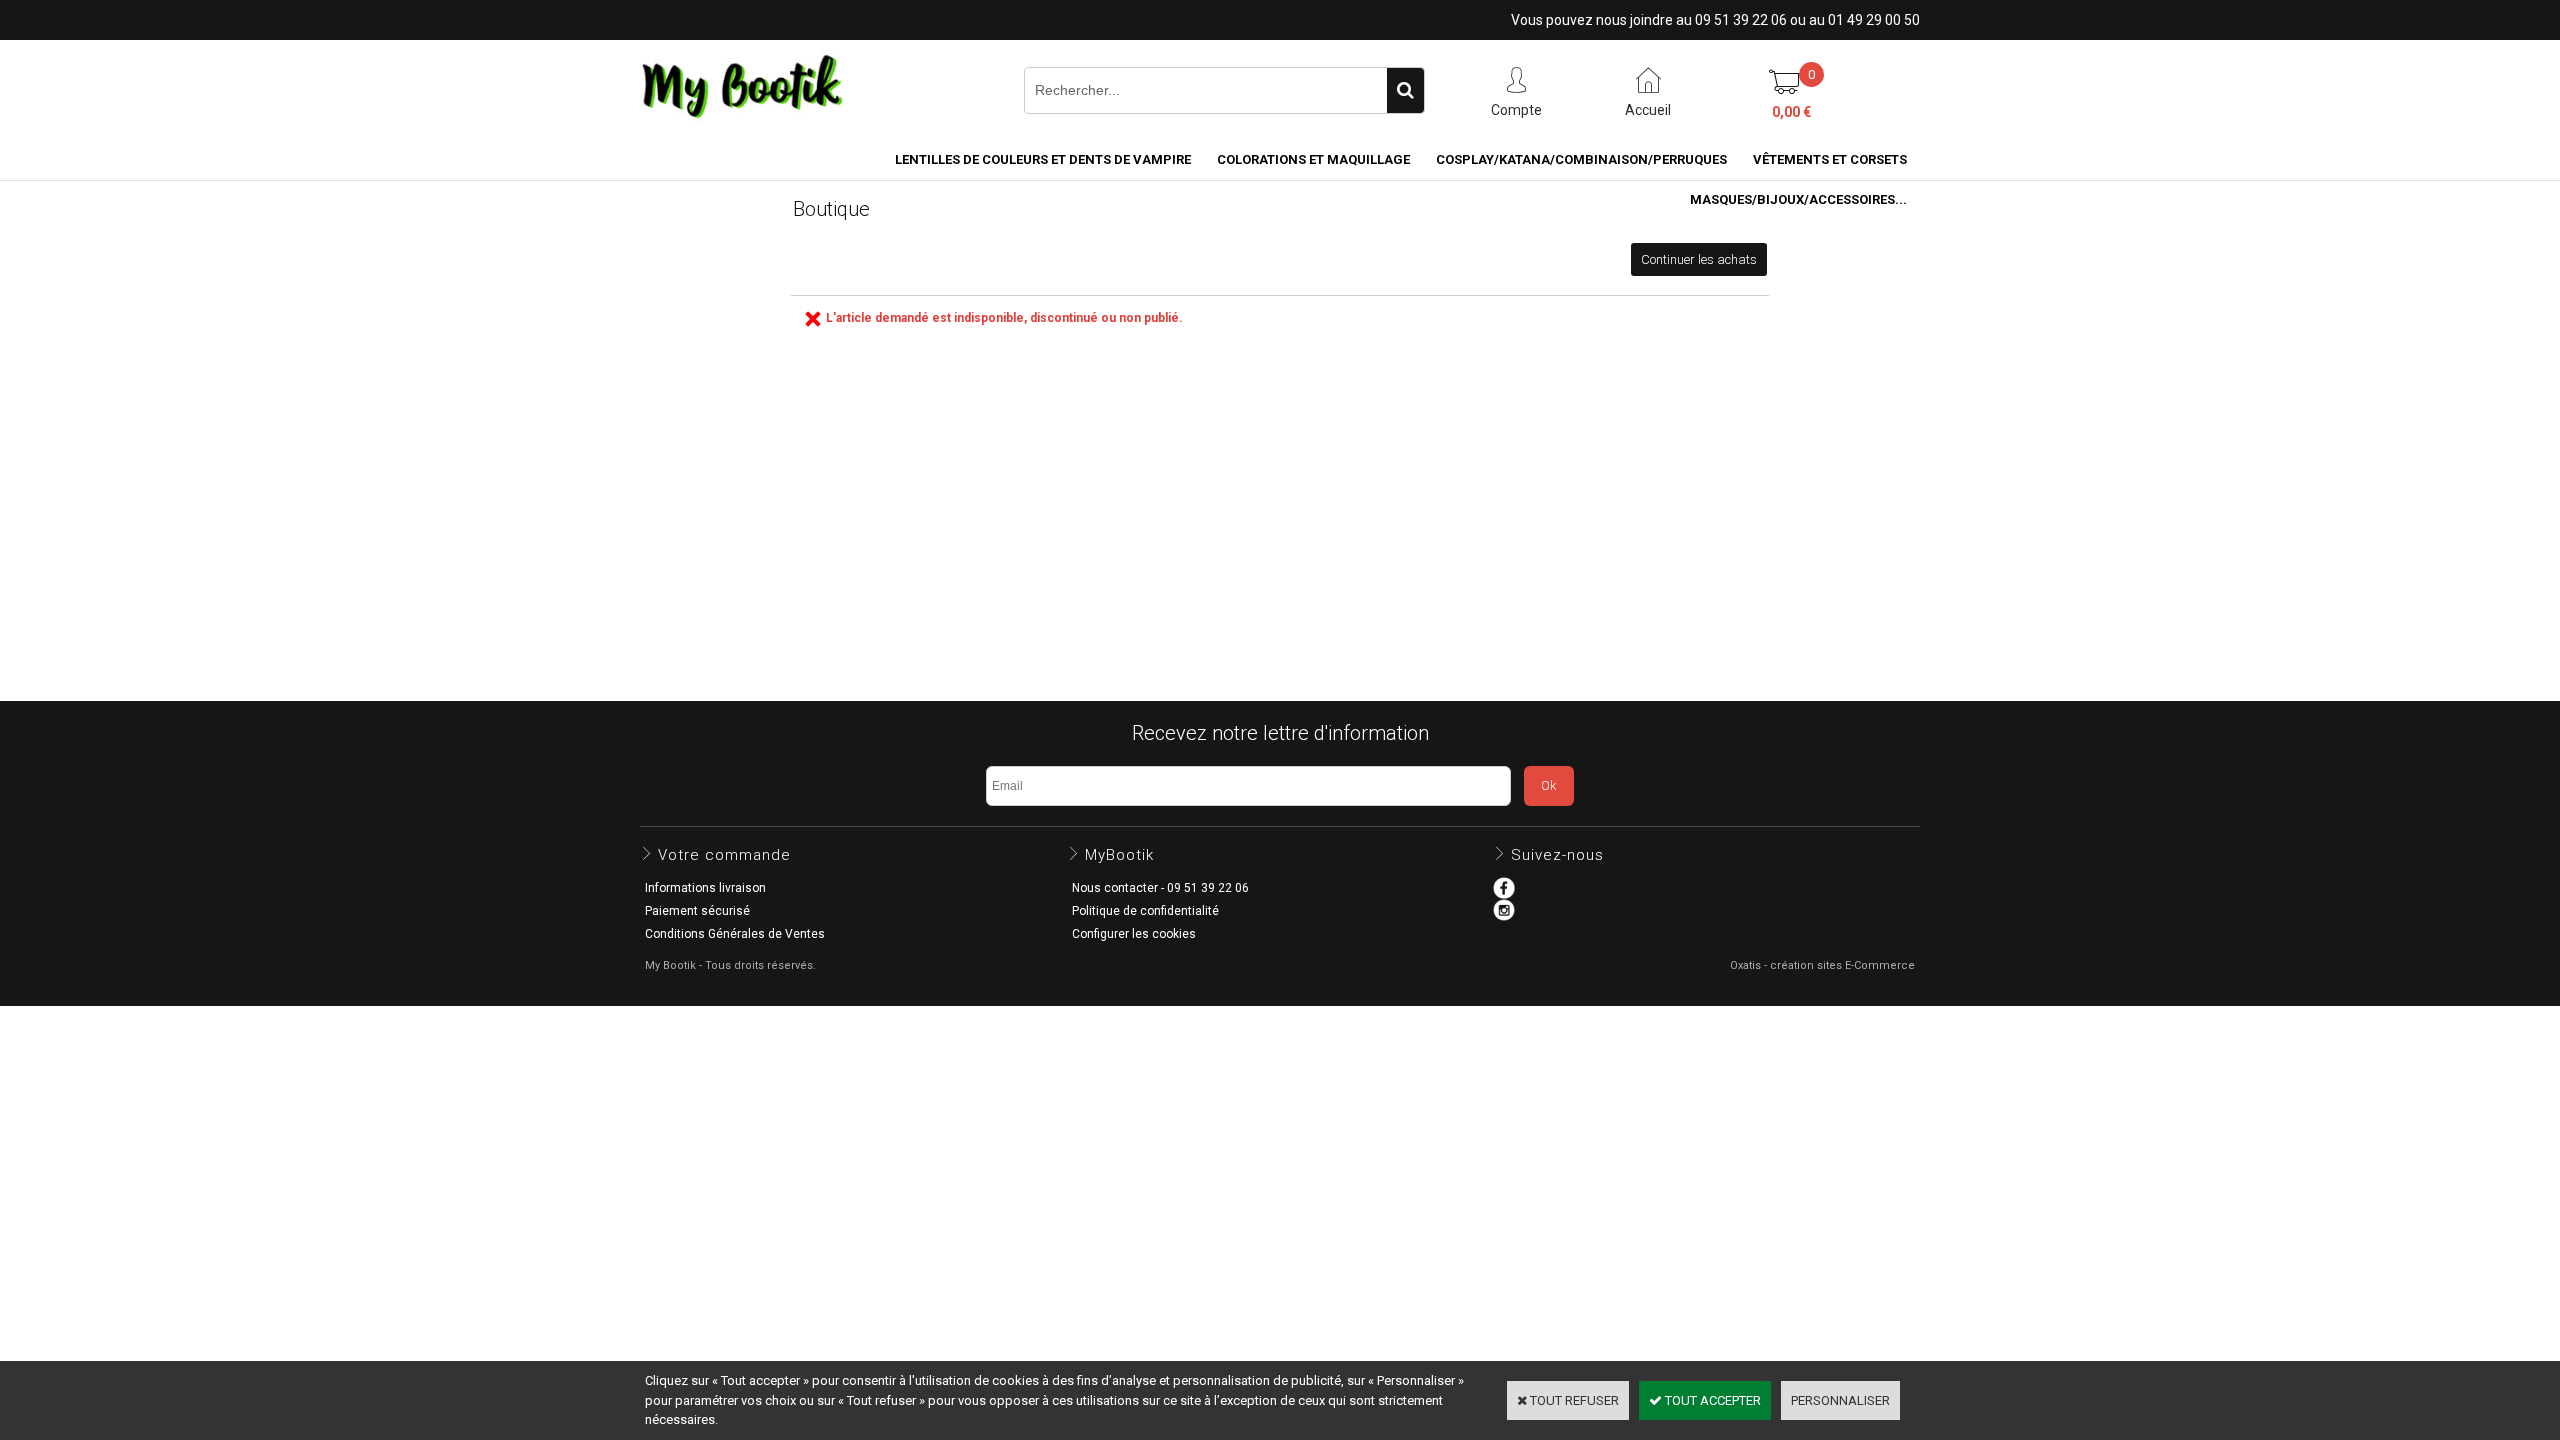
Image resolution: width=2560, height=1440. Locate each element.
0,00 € (1791, 112)
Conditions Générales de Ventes (735, 934)
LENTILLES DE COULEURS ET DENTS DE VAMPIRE (1043, 159)
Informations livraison (705, 888)
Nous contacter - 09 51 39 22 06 (1160, 888)
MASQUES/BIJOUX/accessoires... (1798, 199)
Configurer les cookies (1134, 934)
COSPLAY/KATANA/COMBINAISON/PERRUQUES (1581, 159)
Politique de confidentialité (1145, 911)
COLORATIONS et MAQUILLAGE (1313, 159)
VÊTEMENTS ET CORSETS (1830, 159)
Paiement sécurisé (697, 911)
